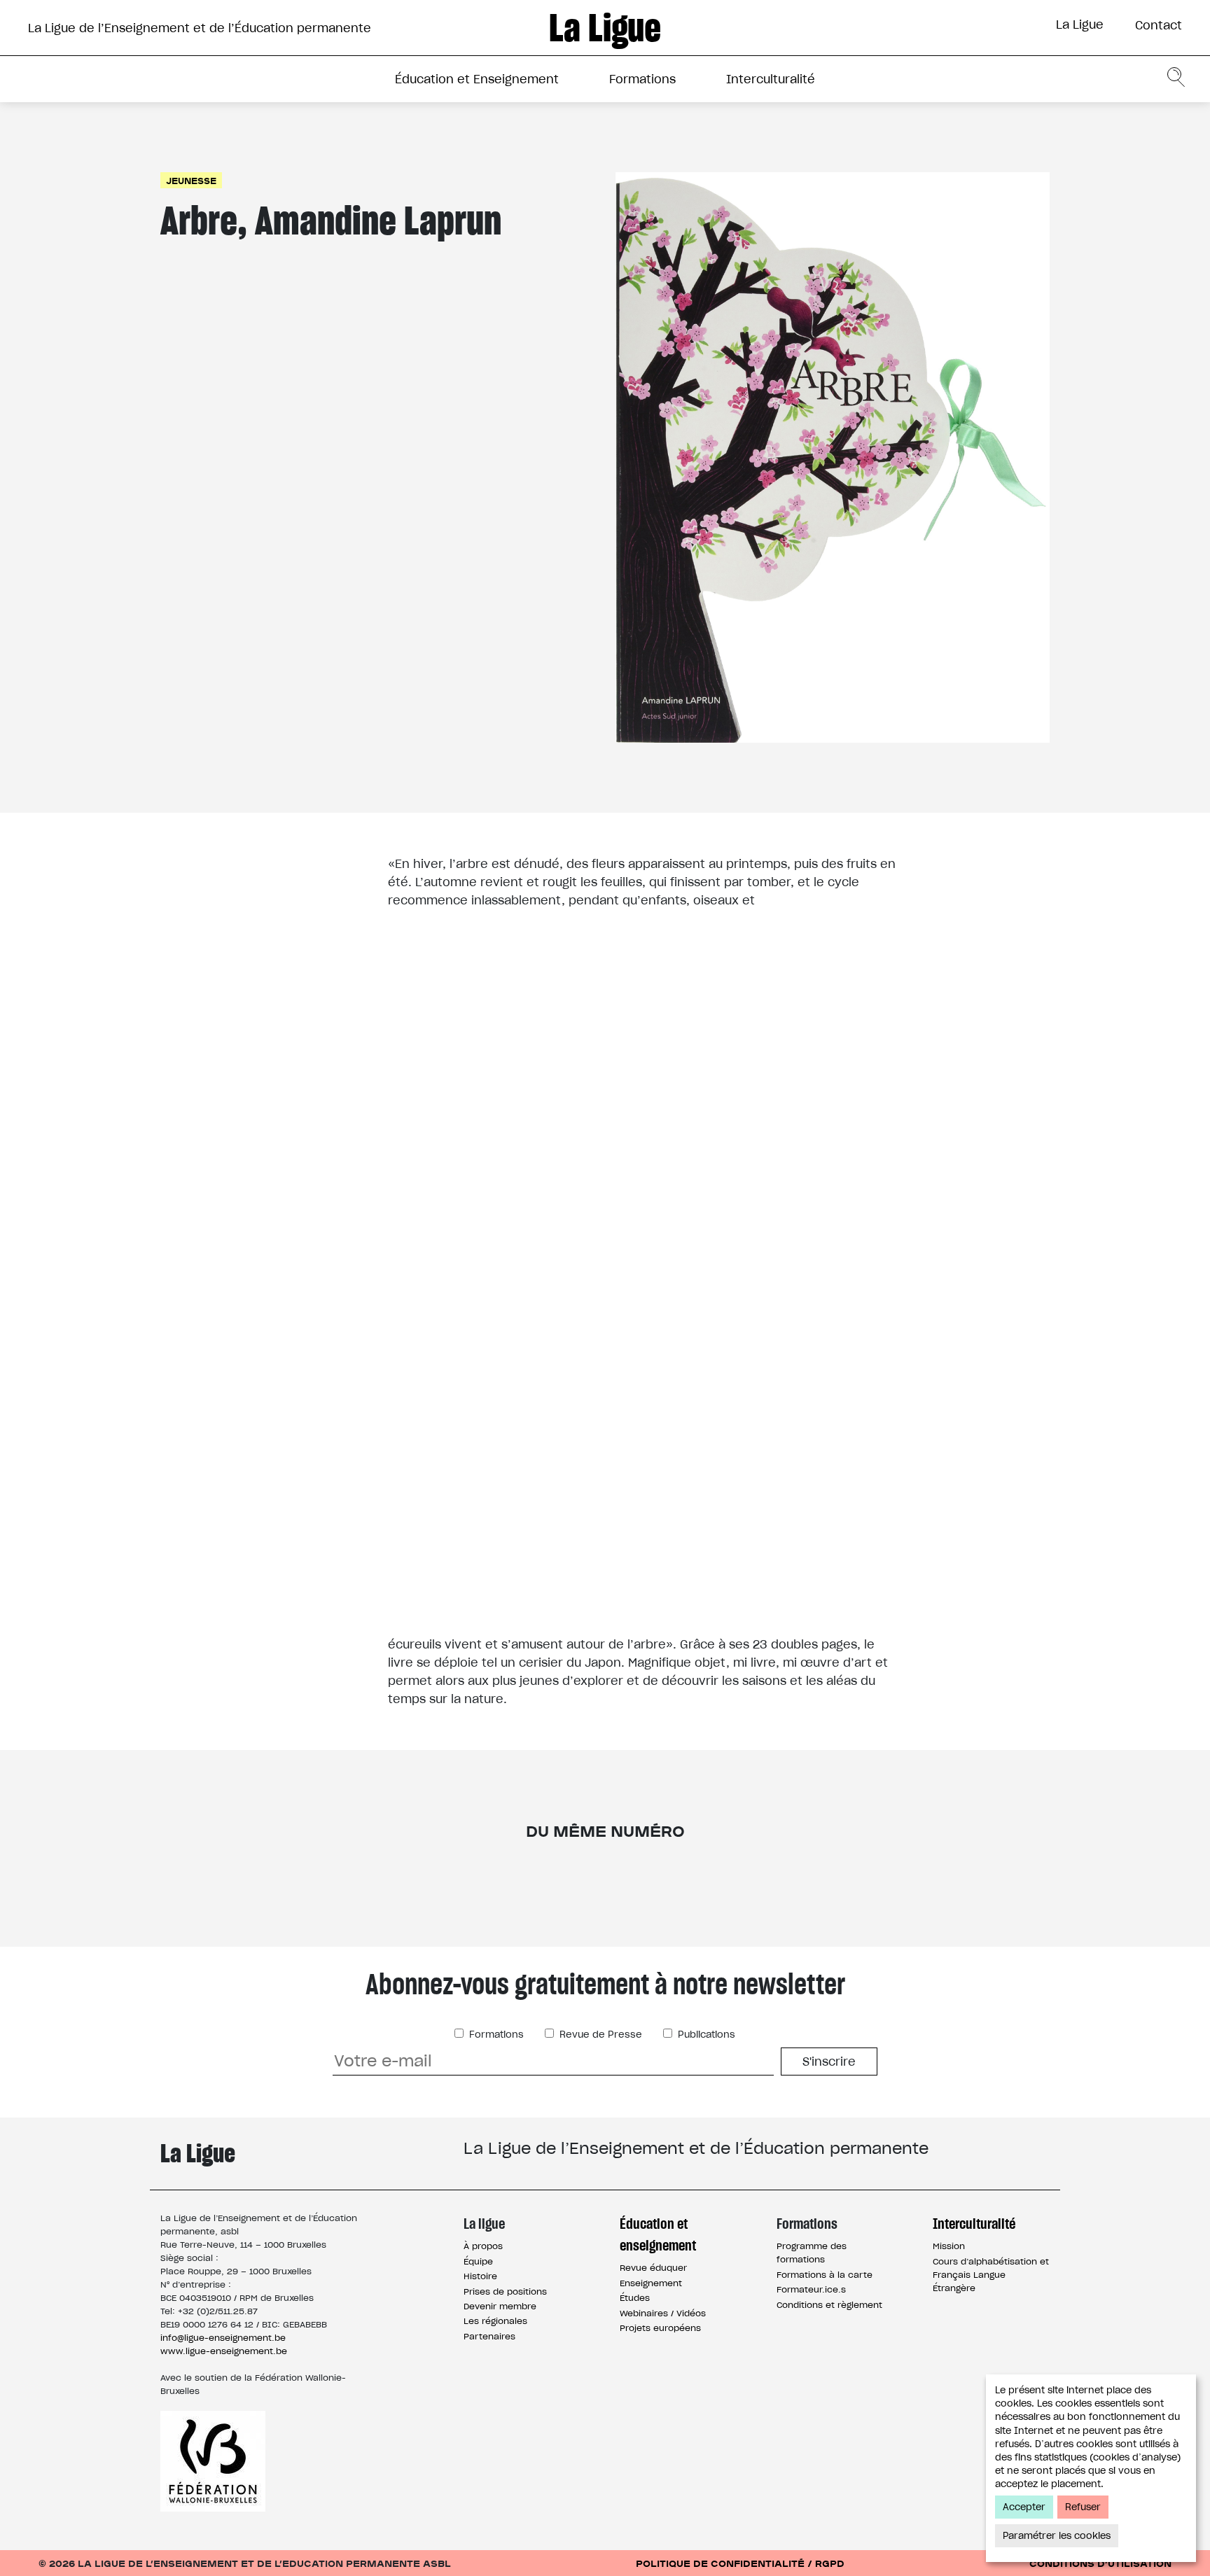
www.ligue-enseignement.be (224, 2351)
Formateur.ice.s (811, 2289)
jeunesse (191, 180)
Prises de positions (505, 2291)
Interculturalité (771, 79)
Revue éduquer (653, 2268)
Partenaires (489, 2336)
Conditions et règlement (829, 2305)
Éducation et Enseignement (477, 79)
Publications (705, 2035)
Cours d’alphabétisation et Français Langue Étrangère (991, 2275)
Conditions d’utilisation (1100, 2563)
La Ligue (1080, 24)
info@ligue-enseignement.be (223, 2338)
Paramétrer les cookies (1057, 2536)
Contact (1159, 25)
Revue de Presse (599, 2035)
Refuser (1083, 2507)
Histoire (480, 2276)
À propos (483, 2246)
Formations (642, 79)
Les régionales (495, 2321)
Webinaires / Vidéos (663, 2313)
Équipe (478, 2261)
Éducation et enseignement (658, 2234)
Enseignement (651, 2283)
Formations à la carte (825, 2275)
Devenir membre (500, 2306)
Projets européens (660, 2328)
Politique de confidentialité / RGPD (740, 2563)
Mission (949, 2246)
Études (635, 2298)
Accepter (1024, 2507)
